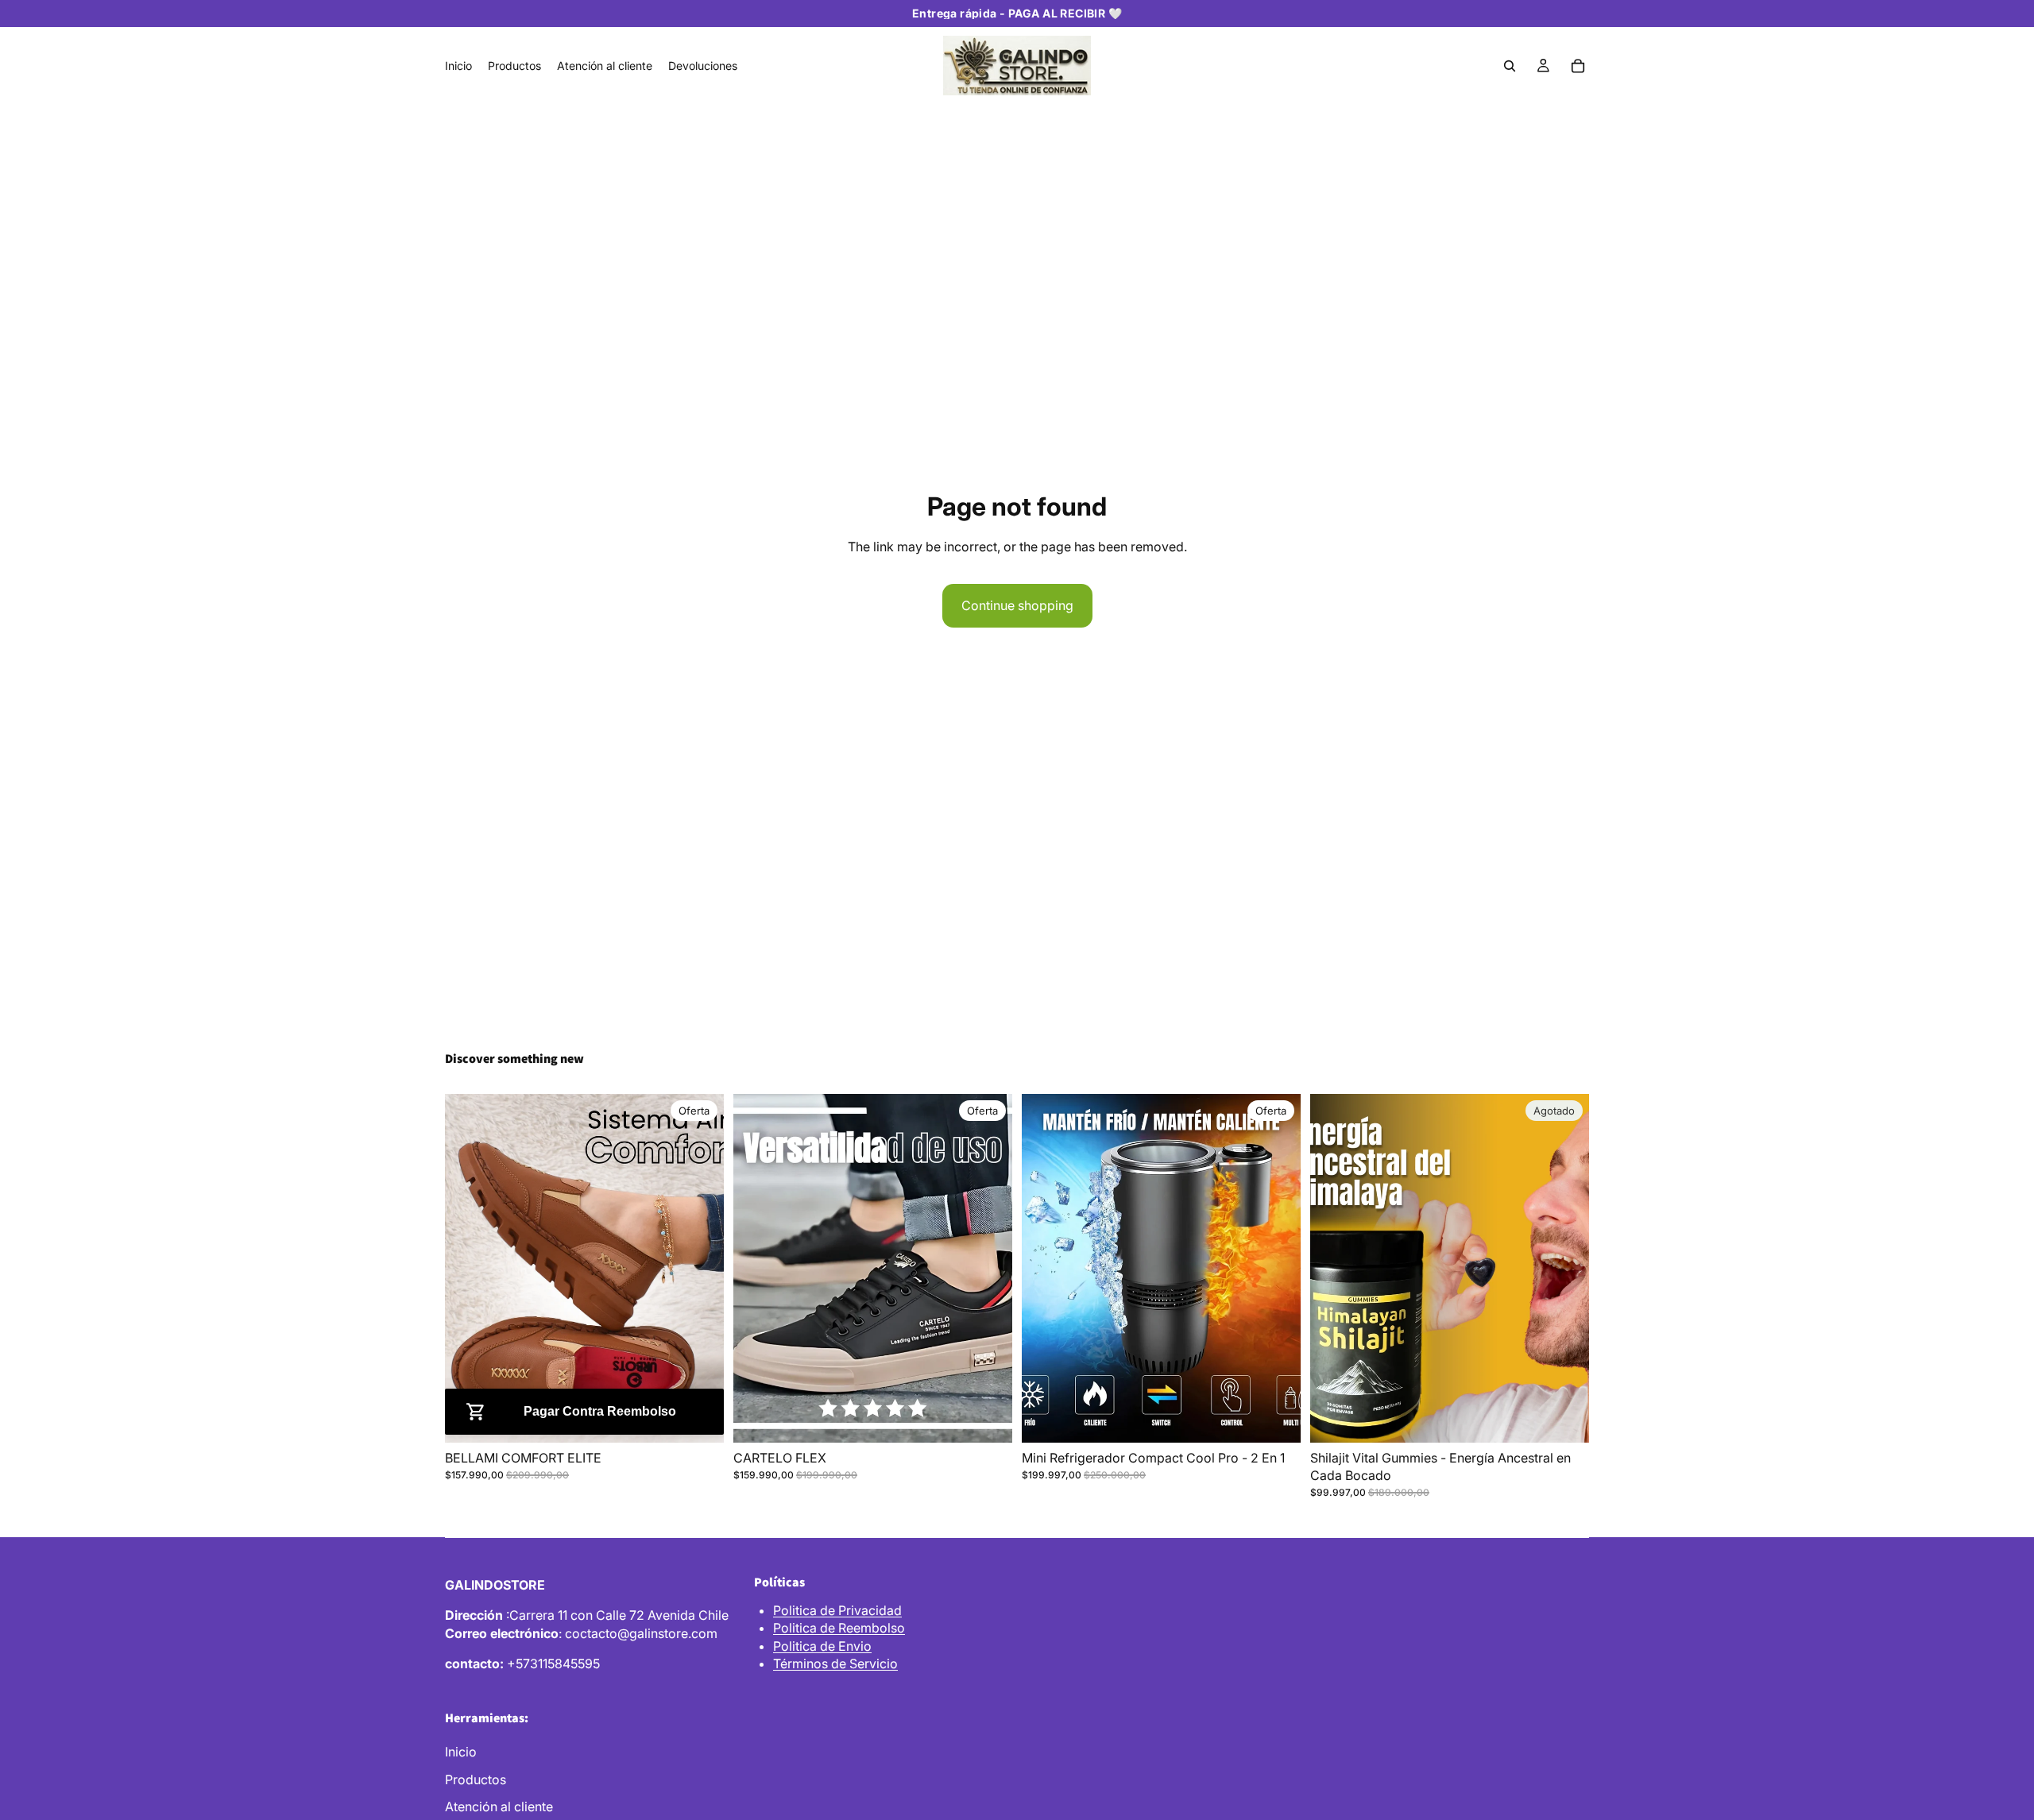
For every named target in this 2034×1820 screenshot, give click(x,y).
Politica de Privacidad (837, 1610)
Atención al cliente (499, 1806)
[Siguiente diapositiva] (700, 1268)
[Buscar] (1510, 66)
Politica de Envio (822, 1646)
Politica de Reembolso (839, 1628)
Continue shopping (1017, 605)
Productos (476, 1779)
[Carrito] (1578, 66)
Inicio (461, 1752)
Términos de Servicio (835, 1664)
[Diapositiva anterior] (469, 1268)
